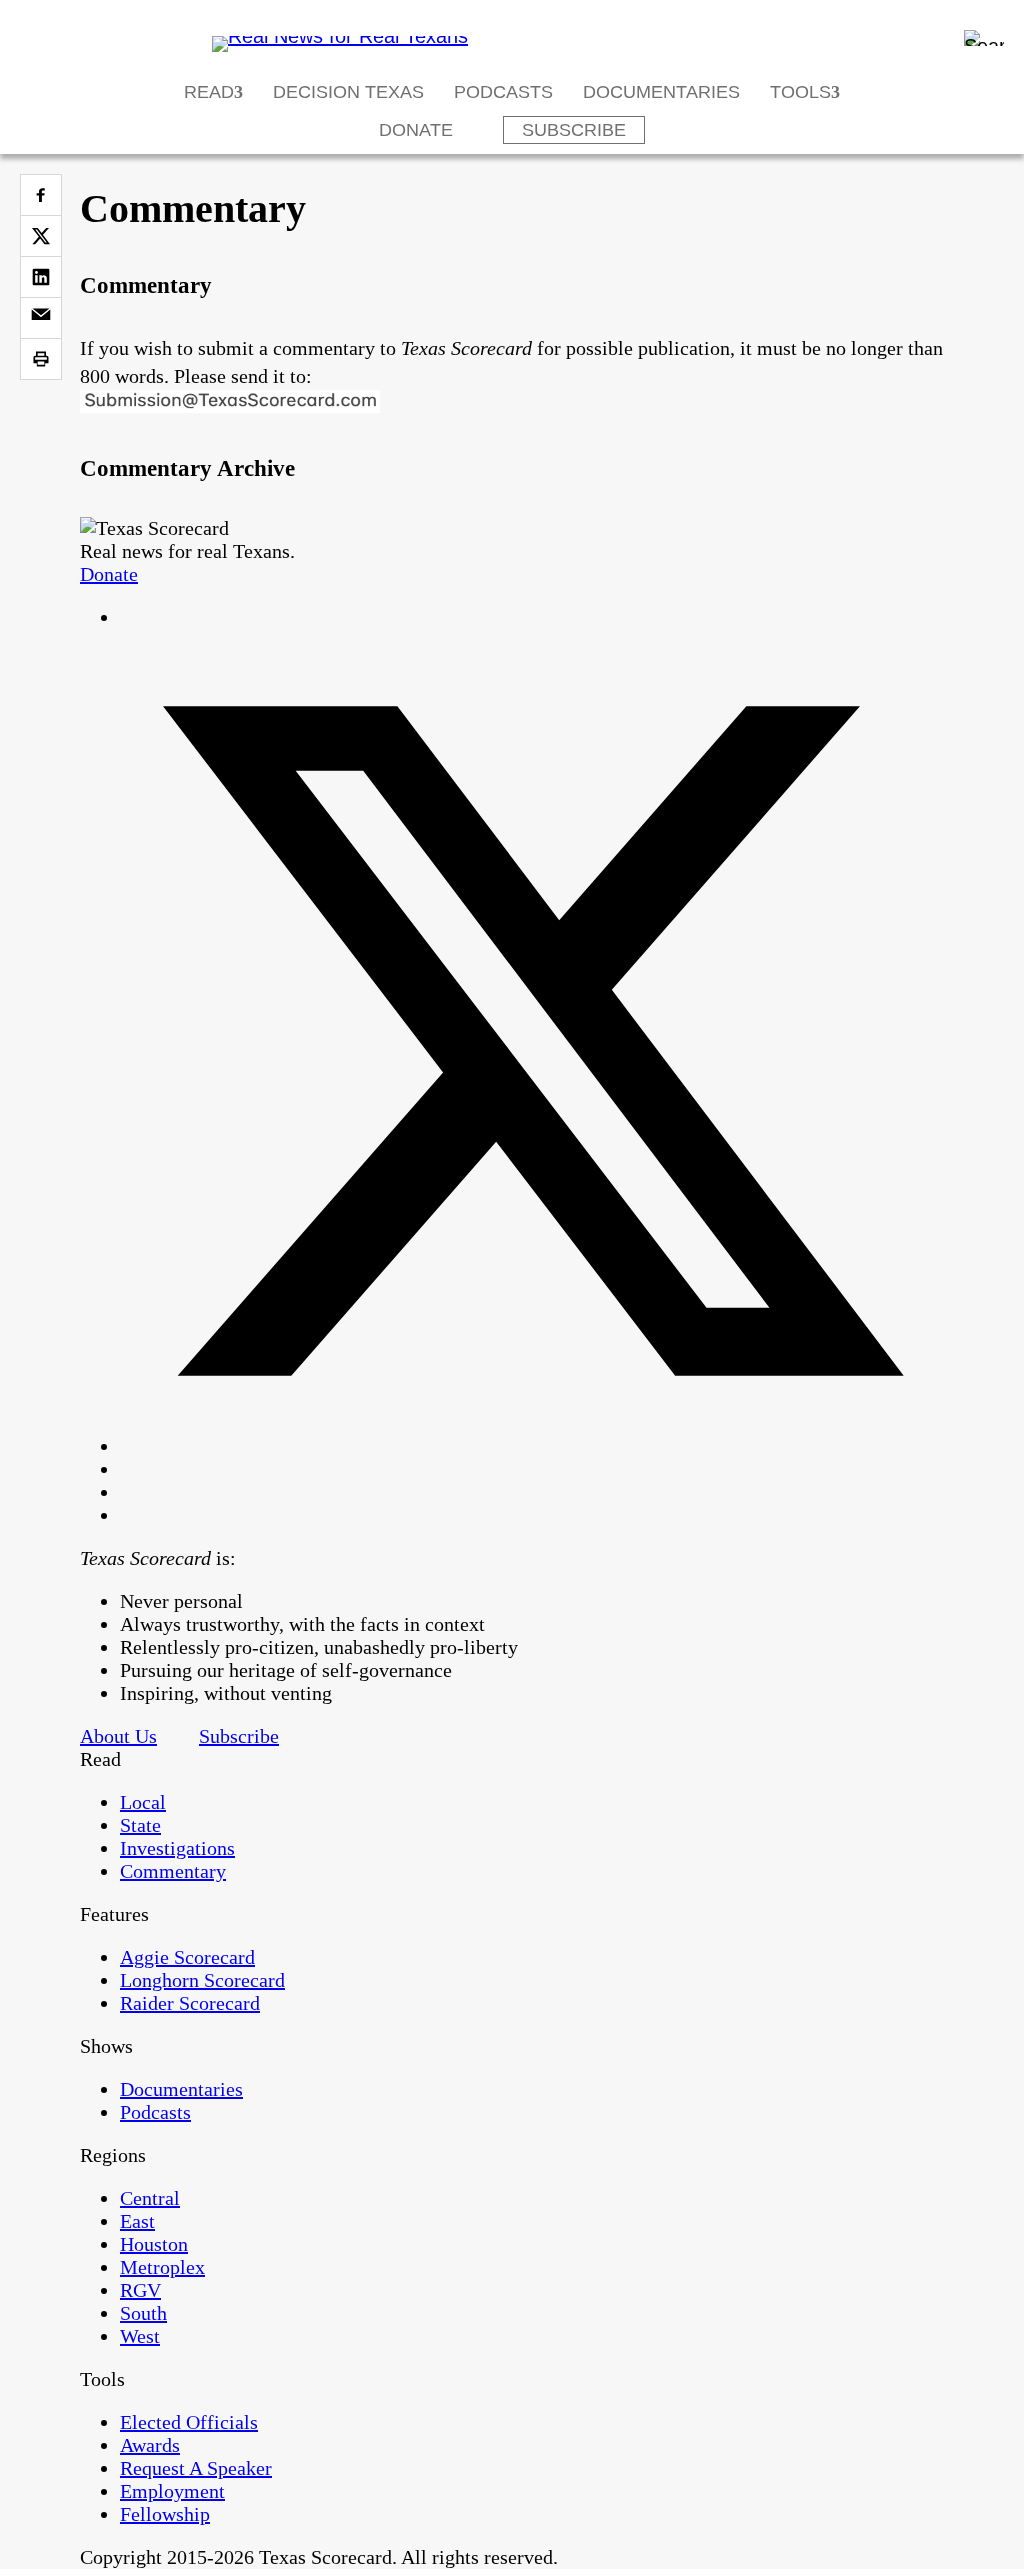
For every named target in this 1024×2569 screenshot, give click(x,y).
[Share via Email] (41, 318)
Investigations (177, 1848)
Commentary (173, 1871)
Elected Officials (189, 2422)
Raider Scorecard (190, 2003)
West (140, 2336)
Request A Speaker (196, 2468)
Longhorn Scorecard (202, 1980)
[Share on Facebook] (41, 195)
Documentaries (661, 92)
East (137, 2221)
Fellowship (165, 2514)
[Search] (984, 38)
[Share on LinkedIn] (41, 277)
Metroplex (162, 2267)
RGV (140, 2290)
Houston (154, 2244)
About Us (118, 1736)
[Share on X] (41, 236)
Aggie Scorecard (187, 1957)
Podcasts (503, 92)
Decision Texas (348, 92)
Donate (416, 130)
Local (143, 1802)
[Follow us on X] (532, 1446)
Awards (150, 2445)
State (140, 1825)
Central (150, 2198)
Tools (800, 92)
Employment (172, 2491)
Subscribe (574, 130)
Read (209, 92)
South (143, 2313)
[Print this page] (41, 359)
